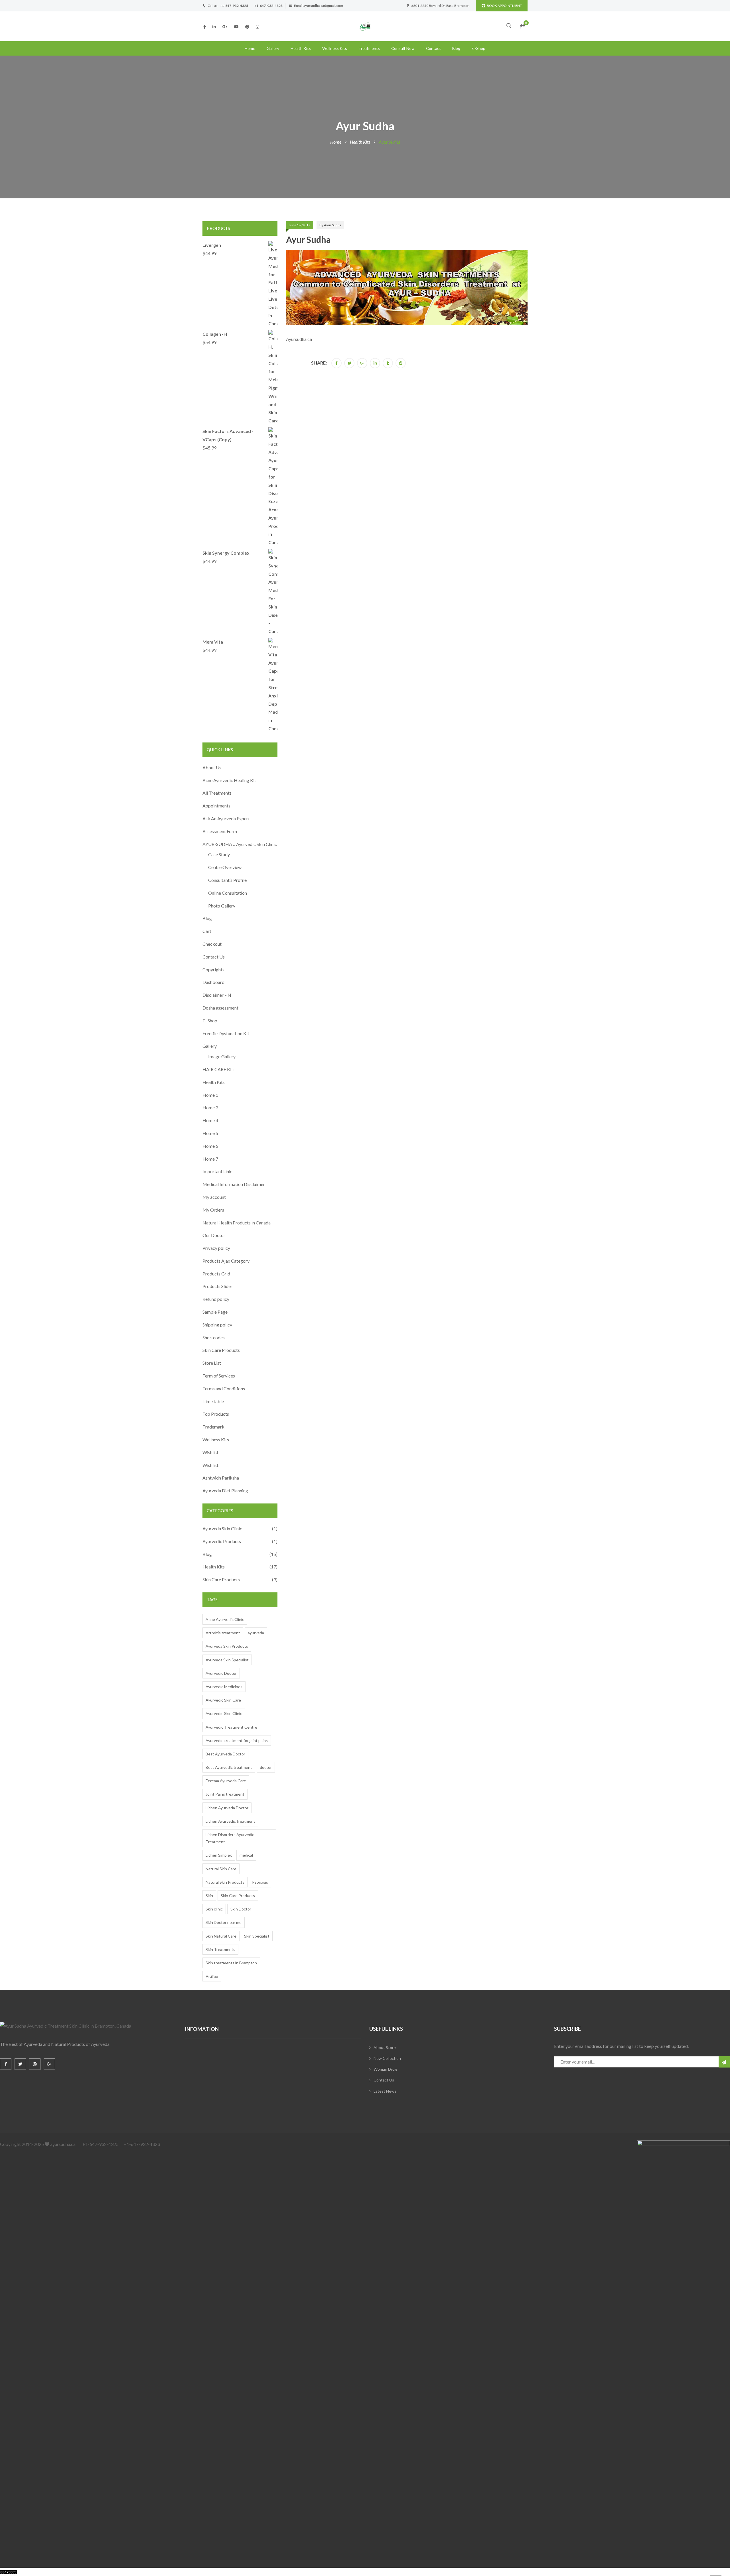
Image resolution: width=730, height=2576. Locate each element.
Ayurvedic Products (222, 1541)
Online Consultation (228, 893)
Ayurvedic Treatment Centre (231, 1727)
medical (246, 1855)
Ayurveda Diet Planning (225, 1491)
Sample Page (215, 1312)
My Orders (213, 1210)
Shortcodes (214, 1337)
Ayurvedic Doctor (221, 1673)
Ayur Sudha (333, 225)
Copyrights (213, 969)
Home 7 (210, 1159)
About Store (385, 2047)
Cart (207, 931)
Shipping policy (217, 1325)
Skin (209, 1896)
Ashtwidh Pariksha (221, 1478)
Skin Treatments (220, 1949)
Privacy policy (216, 1248)
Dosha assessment (220, 1008)
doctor (266, 1767)
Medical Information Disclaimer (234, 1184)
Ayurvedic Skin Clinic (224, 1713)
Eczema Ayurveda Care (226, 1781)
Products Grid (216, 1274)
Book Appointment (504, 6)
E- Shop (210, 1021)
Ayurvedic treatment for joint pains (237, 1740)
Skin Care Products (221, 1350)
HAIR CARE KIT (219, 1069)
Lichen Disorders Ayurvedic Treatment (230, 1838)
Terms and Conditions (224, 1388)
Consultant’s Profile (227, 880)
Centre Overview (225, 867)
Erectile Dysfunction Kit (226, 1033)
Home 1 (210, 1095)
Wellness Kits (335, 48)
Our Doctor (214, 1235)
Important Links (218, 1171)
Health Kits (301, 48)
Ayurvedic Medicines (224, 1687)
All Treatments (217, 793)
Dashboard (213, 982)
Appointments (216, 806)
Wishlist (210, 1452)
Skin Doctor (241, 1909)
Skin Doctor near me (224, 1922)
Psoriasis (260, 1882)
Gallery (273, 48)
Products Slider (217, 1286)
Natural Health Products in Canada (237, 1223)
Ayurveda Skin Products (227, 1646)
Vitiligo (212, 1976)
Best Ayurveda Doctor (225, 1754)
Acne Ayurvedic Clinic (225, 1619)
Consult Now (403, 48)
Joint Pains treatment (225, 1794)
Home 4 (210, 1120)
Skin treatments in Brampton (231, 1963)
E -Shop (478, 48)
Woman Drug (385, 2069)
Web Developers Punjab (75, 2572)
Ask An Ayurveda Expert (226, 818)
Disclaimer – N (217, 995)
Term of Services (219, 1376)
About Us (212, 767)
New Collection (387, 2058)
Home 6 (210, 1146)
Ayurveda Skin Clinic (222, 1528)
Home (250, 48)
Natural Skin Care (221, 1869)
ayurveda (256, 1633)
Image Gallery (222, 1056)
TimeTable (213, 1401)
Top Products (216, 1414)
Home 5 (210, 1133)
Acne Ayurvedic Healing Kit (229, 780)
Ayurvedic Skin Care (223, 1700)
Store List (212, 1363)
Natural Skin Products (225, 1882)
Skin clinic (214, 1909)
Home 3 (210, 1107)
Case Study (219, 854)
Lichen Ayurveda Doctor (227, 1808)
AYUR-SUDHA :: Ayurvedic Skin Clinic (240, 844)
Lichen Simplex (219, 1855)
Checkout (212, 944)
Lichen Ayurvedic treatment (230, 1821)
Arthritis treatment (223, 1633)
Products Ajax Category (226, 1261)
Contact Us (214, 957)
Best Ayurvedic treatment (229, 1767)
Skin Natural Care (221, 1936)
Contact (433, 48)
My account (214, 1197)
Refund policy (216, 1299)
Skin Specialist (257, 1936)
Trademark (213, 1427)
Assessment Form (220, 831)
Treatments (369, 48)
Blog (456, 48)
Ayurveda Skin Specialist (227, 1660)
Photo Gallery (222, 906)
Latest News (385, 2091)
